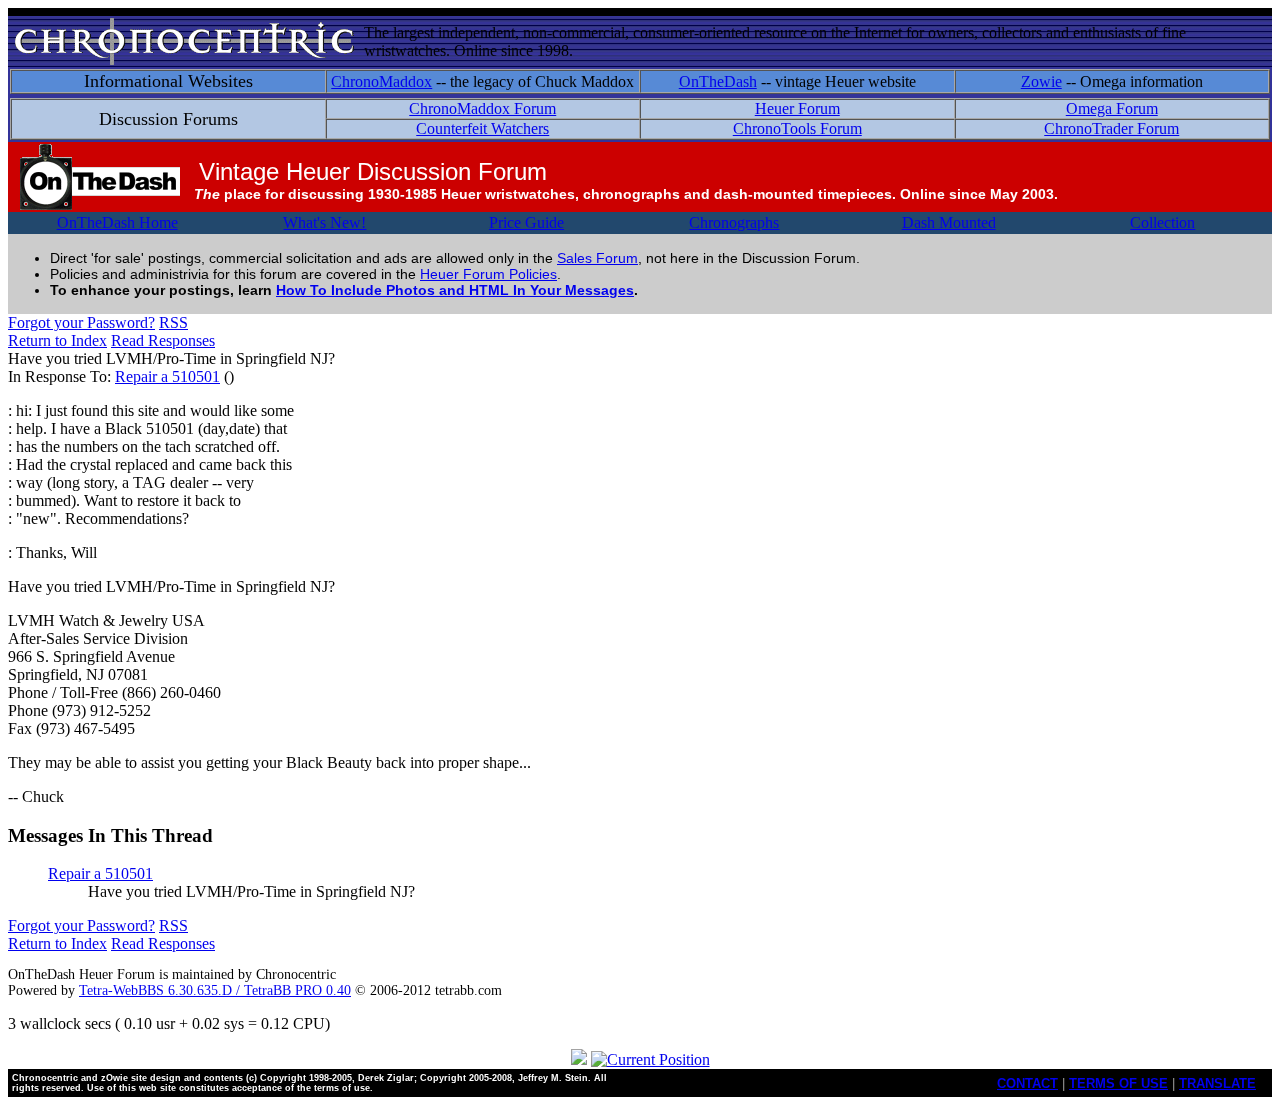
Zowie (1041, 81)
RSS (173, 322)
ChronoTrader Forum (1111, 128)
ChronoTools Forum (797, 128)
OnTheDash (718, 81)
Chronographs (734, 222)
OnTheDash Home (117, 222)
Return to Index (57, 340)
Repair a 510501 (167, 376)
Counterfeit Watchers (482, 128)
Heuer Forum (797, 108)
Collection (1162, 222)
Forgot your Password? (81, 322)
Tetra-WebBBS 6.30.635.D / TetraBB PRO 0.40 (215, 990)
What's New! (324, 222)
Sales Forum (597, 258)
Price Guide (526, 222)
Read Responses (163, 340)
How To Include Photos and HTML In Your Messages (455, 290)
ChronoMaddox (381, 81)
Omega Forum (1112, 108)
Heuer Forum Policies (488, 274)
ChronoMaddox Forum (482, 108)
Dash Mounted (949, 222)
